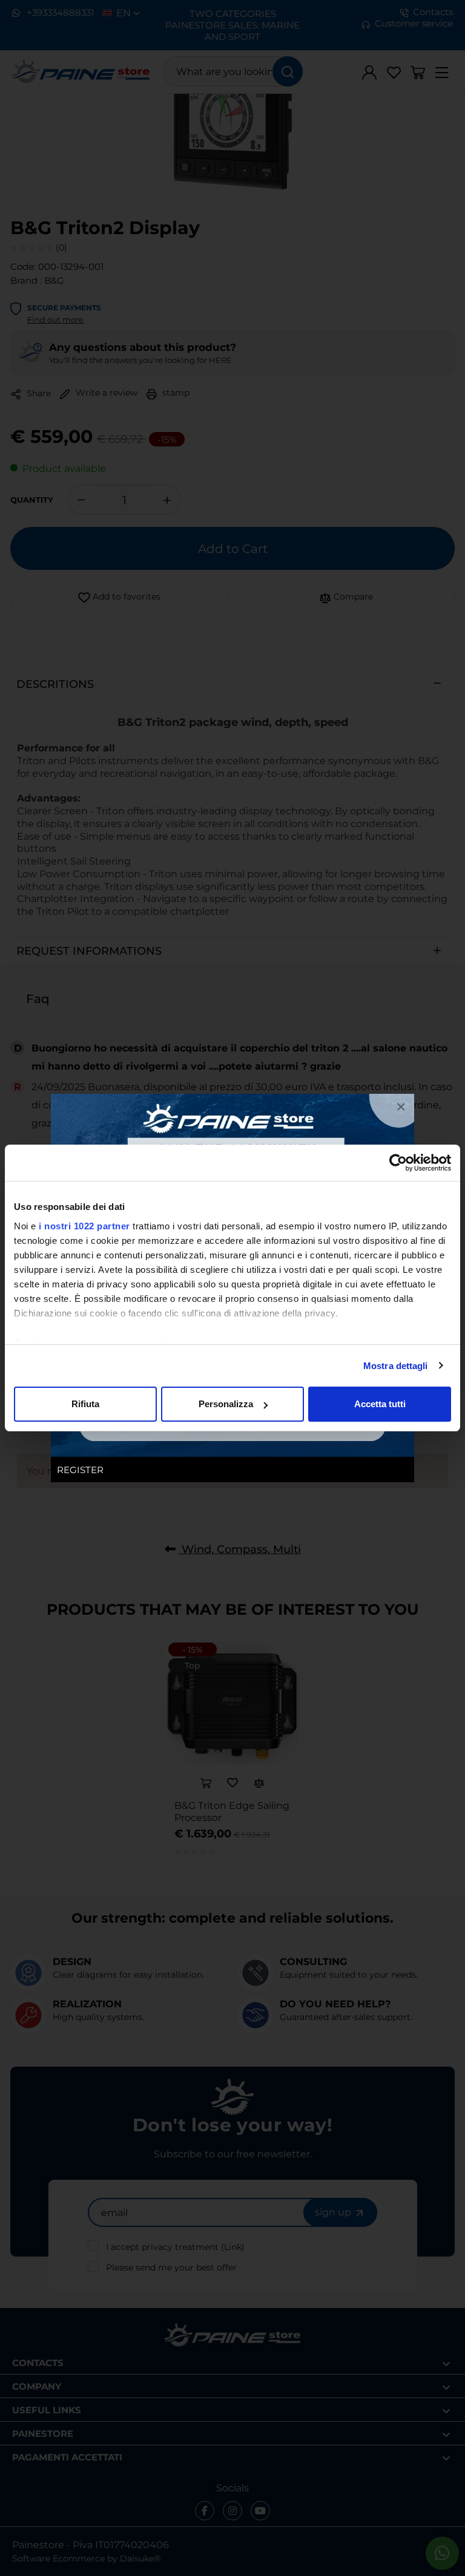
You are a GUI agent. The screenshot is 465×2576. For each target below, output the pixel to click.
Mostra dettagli (396, 1366)
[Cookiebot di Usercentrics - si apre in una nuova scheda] (398, 1163)
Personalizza (226, 1404)
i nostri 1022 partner (84, 1226)
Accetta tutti (380, 1404)
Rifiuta (85, 1404)
